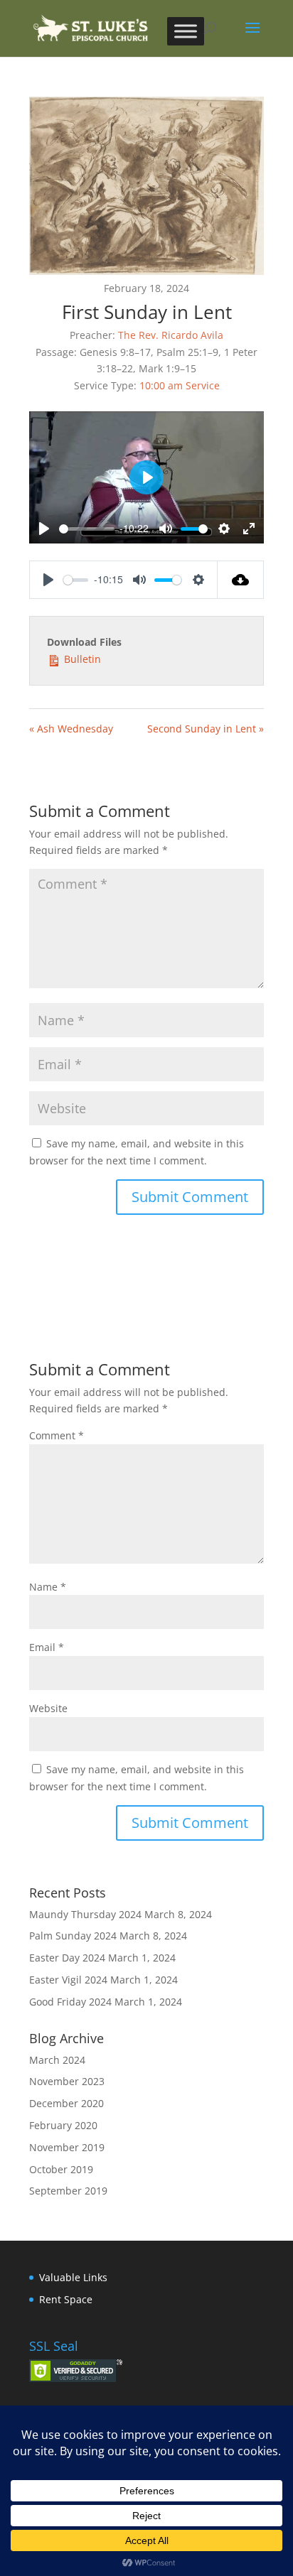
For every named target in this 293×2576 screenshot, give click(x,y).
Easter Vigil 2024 (68, 1980)
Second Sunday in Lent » (206, 729)
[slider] (87, 529)
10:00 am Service (180, 385)
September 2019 (68, 2191)
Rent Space (66, 2299)
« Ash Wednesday (71, 729)
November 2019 (67, 2147)
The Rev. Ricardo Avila (171, 335)
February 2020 (63, 2125)
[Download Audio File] (241, 580)
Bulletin (81, 659)
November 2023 (67, 2081)
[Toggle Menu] (186, 31)
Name (48, 1587)
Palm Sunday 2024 (73, 1936)
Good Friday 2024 (70, 2002)
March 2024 (57, 2060)
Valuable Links (73, 2277)
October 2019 (61, 2169)
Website (48, 1708)
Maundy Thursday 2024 (85, 1914)
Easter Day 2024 (67, 1958)
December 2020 (66, 2103)
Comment (57, 1435)
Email (47, 1647)
